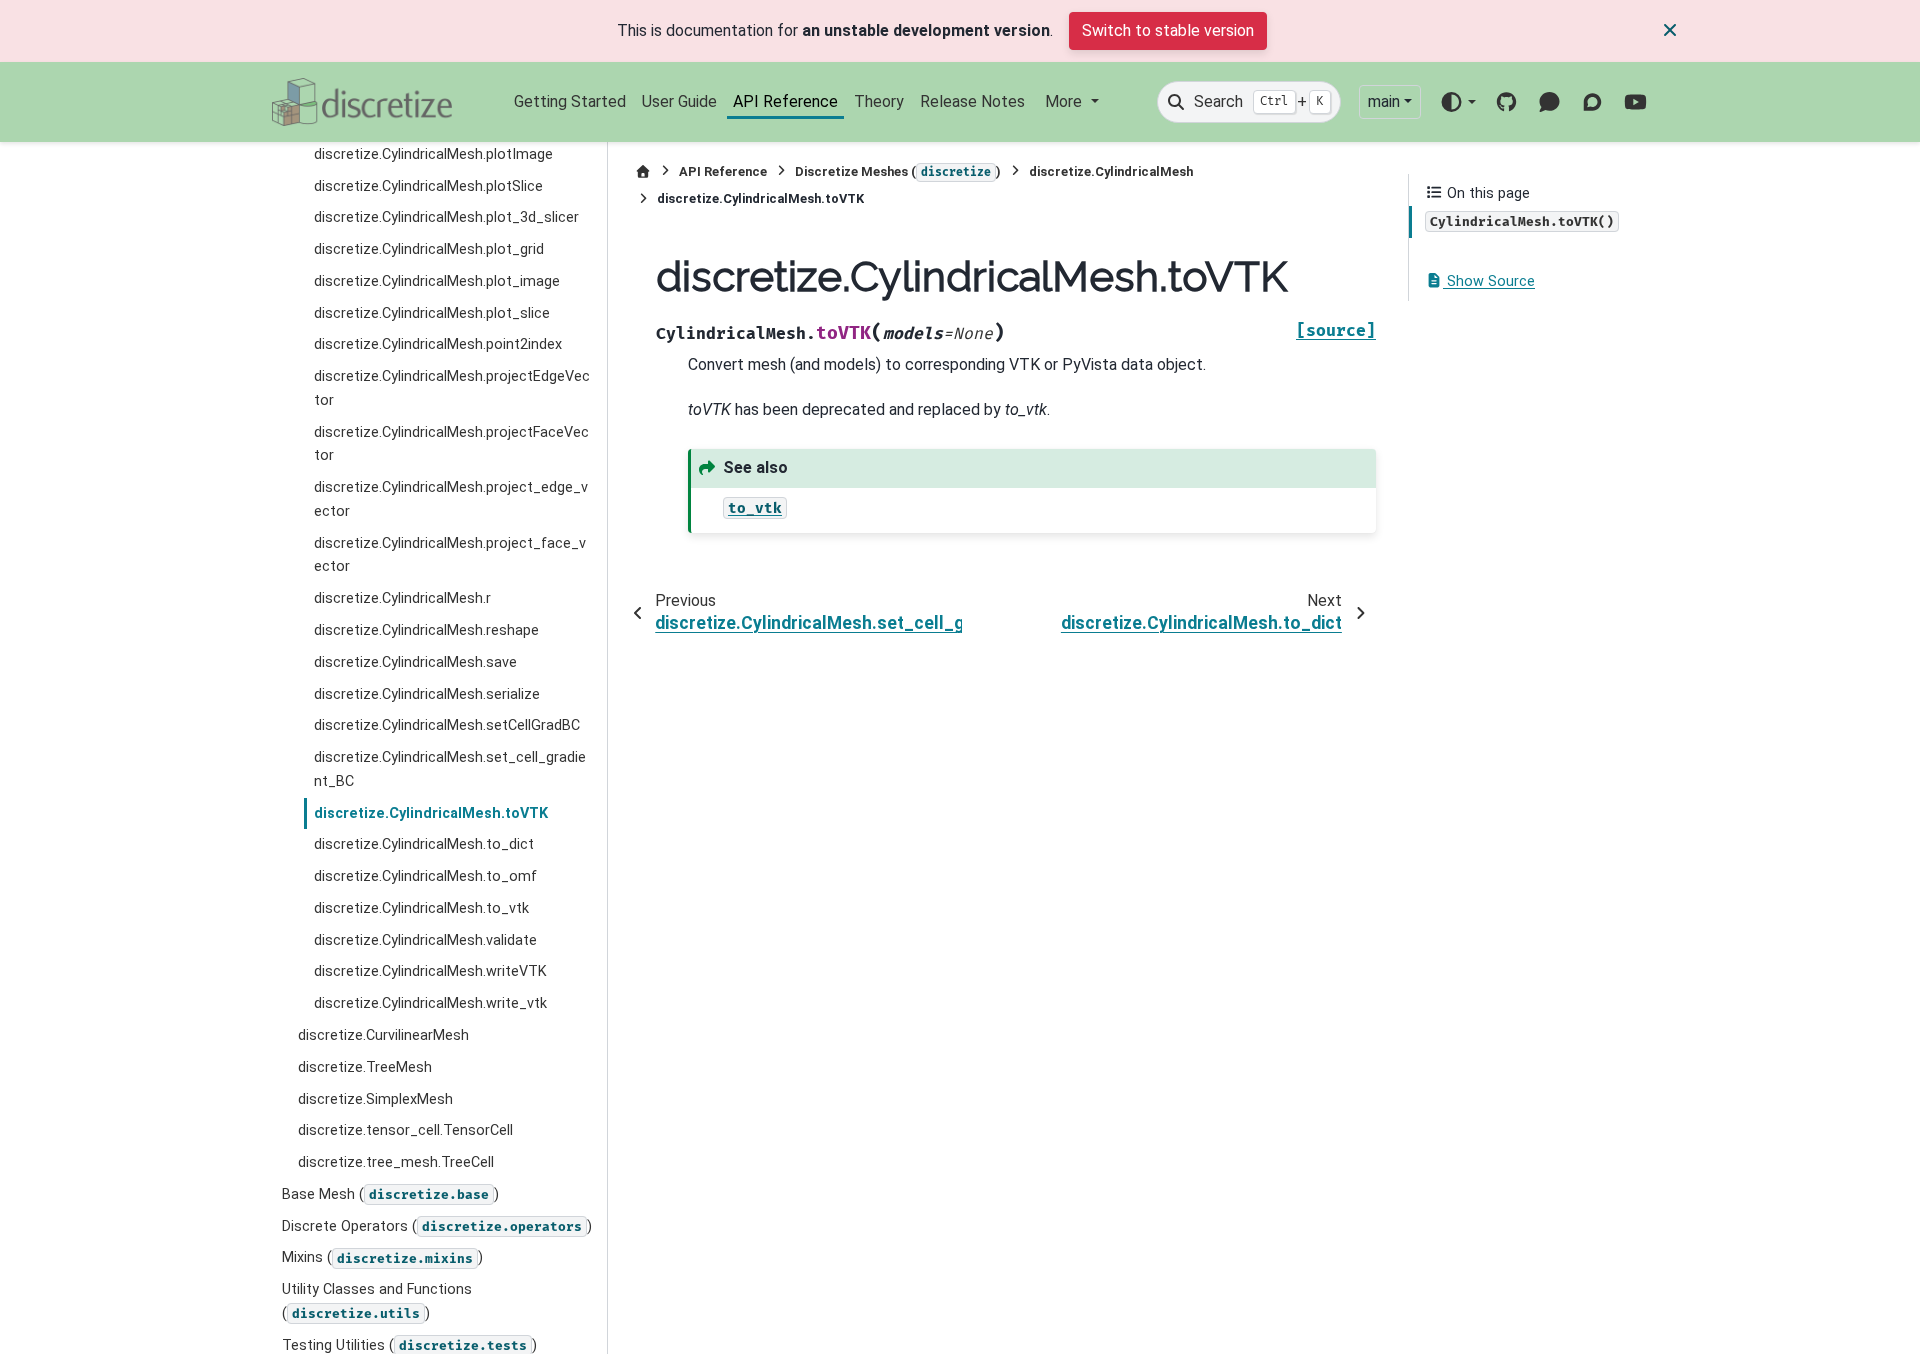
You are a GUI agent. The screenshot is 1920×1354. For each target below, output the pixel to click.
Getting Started (570, 101)
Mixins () (382, 1257)
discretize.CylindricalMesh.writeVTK (430, 971)
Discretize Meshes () (898, 171)
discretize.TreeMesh (365, 1067)
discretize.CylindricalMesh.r (402, 598)
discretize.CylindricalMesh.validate (425, 940)
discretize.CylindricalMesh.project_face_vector (450, 555)
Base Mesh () (390, 1194)
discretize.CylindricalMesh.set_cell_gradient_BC (450, 769)
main (1384, 101)
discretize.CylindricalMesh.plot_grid (429, 249)
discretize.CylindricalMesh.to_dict (424, 844)
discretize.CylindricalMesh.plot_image (437, 281)
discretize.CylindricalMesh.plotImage (433, 154)
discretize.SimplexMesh (375, 1099)
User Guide (679, 101)
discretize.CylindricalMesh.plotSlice (428, 186)
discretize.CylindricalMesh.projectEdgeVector (452, 388)
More (1065, 101)
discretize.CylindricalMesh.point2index (438, 344)
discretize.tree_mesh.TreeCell (396, 1162)
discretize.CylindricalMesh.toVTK (431, 813)
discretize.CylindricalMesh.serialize (427, 694)
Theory (879, 101)
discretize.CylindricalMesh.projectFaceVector (451, 444)
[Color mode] (1457, 102)
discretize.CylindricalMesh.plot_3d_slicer (446, 217)
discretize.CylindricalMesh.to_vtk (421, 908)
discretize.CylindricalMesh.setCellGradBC (447, 725)
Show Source (1489, 281)
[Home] (643, 171)
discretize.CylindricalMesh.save (415, 662)
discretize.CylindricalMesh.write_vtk (430, 1003)
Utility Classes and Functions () (377, 1301)
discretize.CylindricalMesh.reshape (426, 630)
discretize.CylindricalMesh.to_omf (425, 876)
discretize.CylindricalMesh (1111, 171)
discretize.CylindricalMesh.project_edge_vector (451, 499)
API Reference (785, 101)
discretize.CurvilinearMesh (383, 1035)
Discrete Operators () (437, 1226)
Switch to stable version (1168, 30)
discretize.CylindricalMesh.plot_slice (432, 313)
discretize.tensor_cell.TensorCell (405, 1130)
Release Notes (972, 101)
